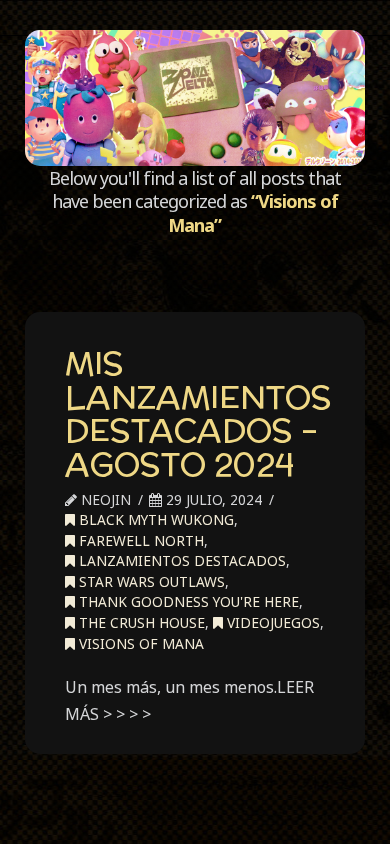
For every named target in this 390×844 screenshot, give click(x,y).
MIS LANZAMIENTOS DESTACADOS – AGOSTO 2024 (198, 413)
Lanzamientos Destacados (180, 560)
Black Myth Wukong (154, 519)
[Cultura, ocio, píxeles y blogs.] (194, 98)
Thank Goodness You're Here (187, 601)
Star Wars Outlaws (150, 581)
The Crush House (140, 622)
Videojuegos (271, 622)
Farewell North (139, 540)
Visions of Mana (139, 643)
